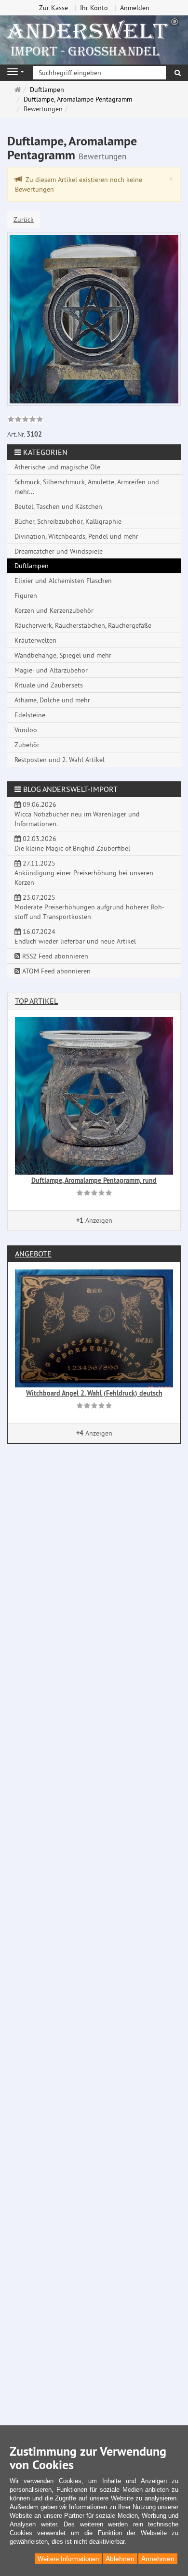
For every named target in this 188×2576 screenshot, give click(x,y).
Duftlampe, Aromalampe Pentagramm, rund (94, 1180)
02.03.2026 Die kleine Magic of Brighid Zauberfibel (72, 843)
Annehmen (158, 2559)
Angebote (33, 1254)
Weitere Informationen (68, 2559)
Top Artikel (36, 1001)
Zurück (24, 220)
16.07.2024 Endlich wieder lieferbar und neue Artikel (75, 936)
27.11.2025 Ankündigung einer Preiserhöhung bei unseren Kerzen (84, 873)
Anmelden (135, 8)
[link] (25, 420)
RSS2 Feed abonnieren (54, 956)
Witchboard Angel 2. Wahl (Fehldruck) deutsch (94, 1393)
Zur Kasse (54, 8)
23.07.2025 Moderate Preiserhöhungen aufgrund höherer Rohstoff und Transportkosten (89, 907)
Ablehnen (120, 2559)
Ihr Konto (94, 8)
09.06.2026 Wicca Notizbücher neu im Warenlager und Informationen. (77, 814)
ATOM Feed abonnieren (55, 971)
